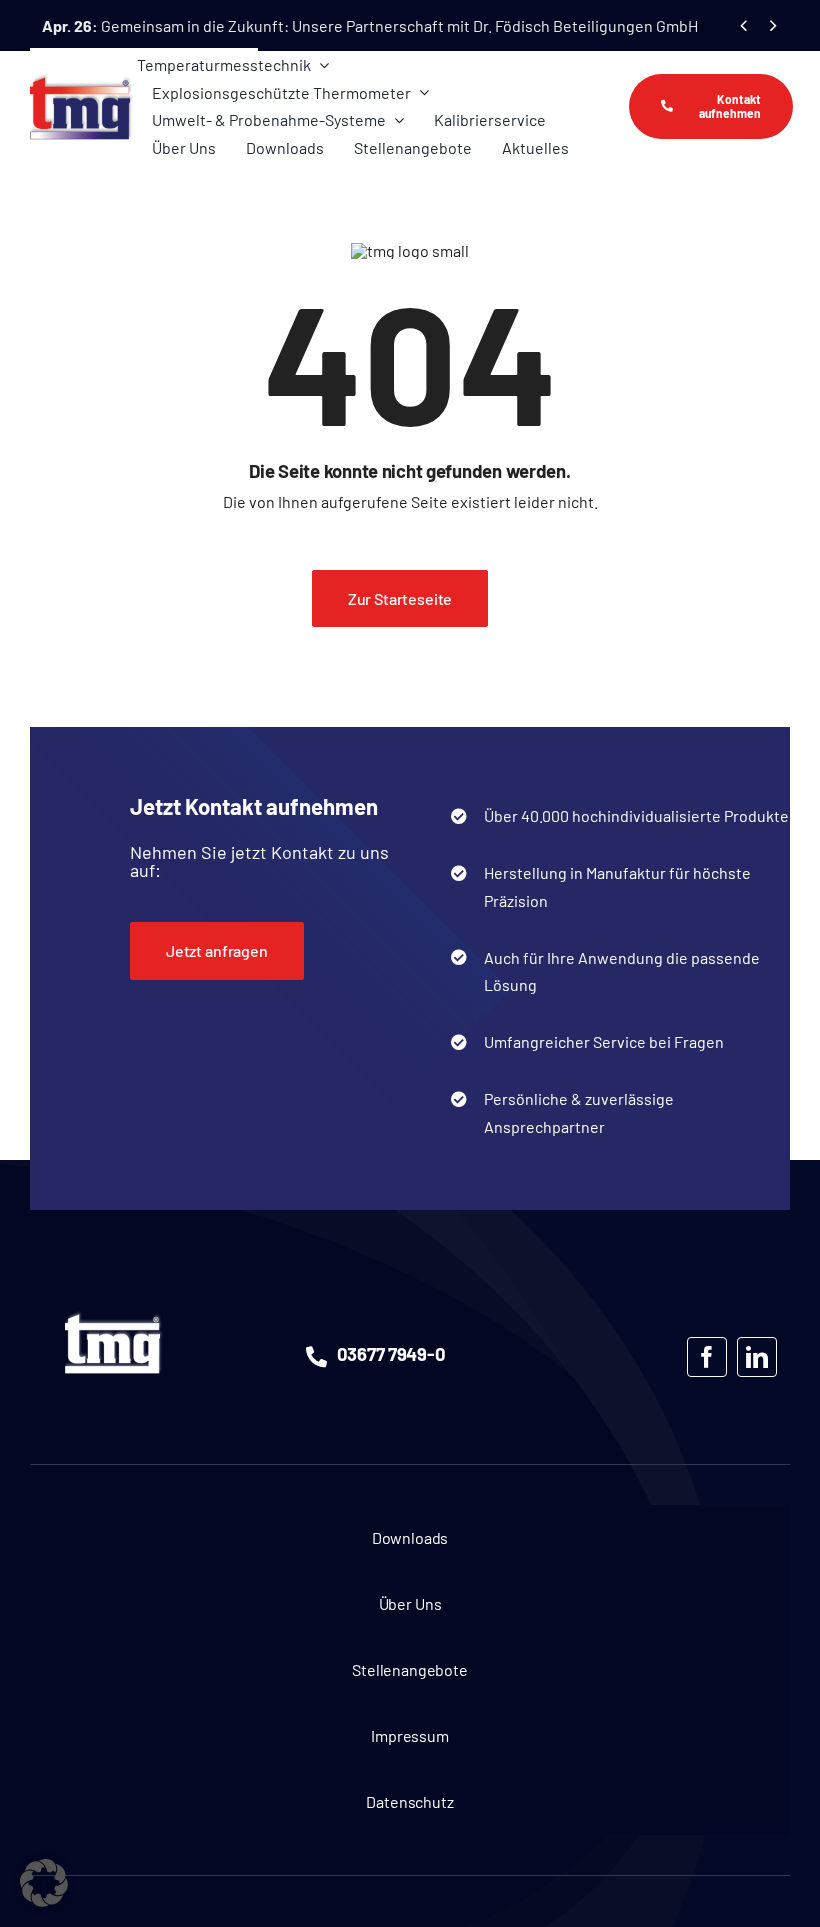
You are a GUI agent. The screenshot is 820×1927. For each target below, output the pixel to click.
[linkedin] (757, 1357)
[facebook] (707, 1357)
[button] (44, 1883)
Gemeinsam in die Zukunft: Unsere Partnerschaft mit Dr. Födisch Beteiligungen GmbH (370, 25)
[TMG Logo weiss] (114, 1317)
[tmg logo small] (81, 80)
